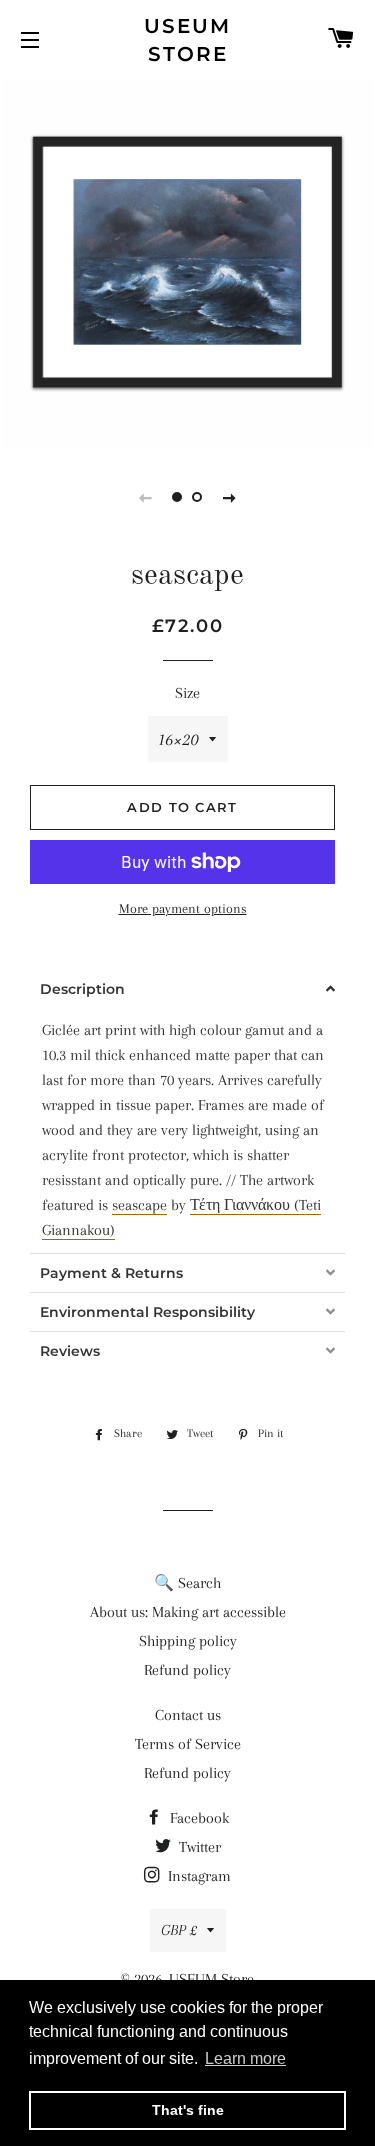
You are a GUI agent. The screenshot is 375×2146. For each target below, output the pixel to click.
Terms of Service (188, 1744)
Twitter (198, 1847)
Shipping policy (188, 1641)
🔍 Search (187, 1583)
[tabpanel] (187, 262)
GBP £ (179, 1930)
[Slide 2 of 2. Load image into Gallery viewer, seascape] (198, 497)
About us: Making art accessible (188, 1612)
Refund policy (187, 1670)
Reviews (70, 1351)
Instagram (197, 1876)
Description (82, 989)
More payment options (183, 908)
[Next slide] (230, 497)
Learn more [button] (245, 2058)
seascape (139, 1205)
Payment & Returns (111, 1273)
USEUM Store (187, 40)
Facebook (197, 1818)
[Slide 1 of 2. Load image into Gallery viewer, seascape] (178, 497)
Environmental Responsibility (147, 1312)
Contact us (188, 1715)
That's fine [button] (188, 2110)
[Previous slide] (146, 497)
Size (187, 693)
